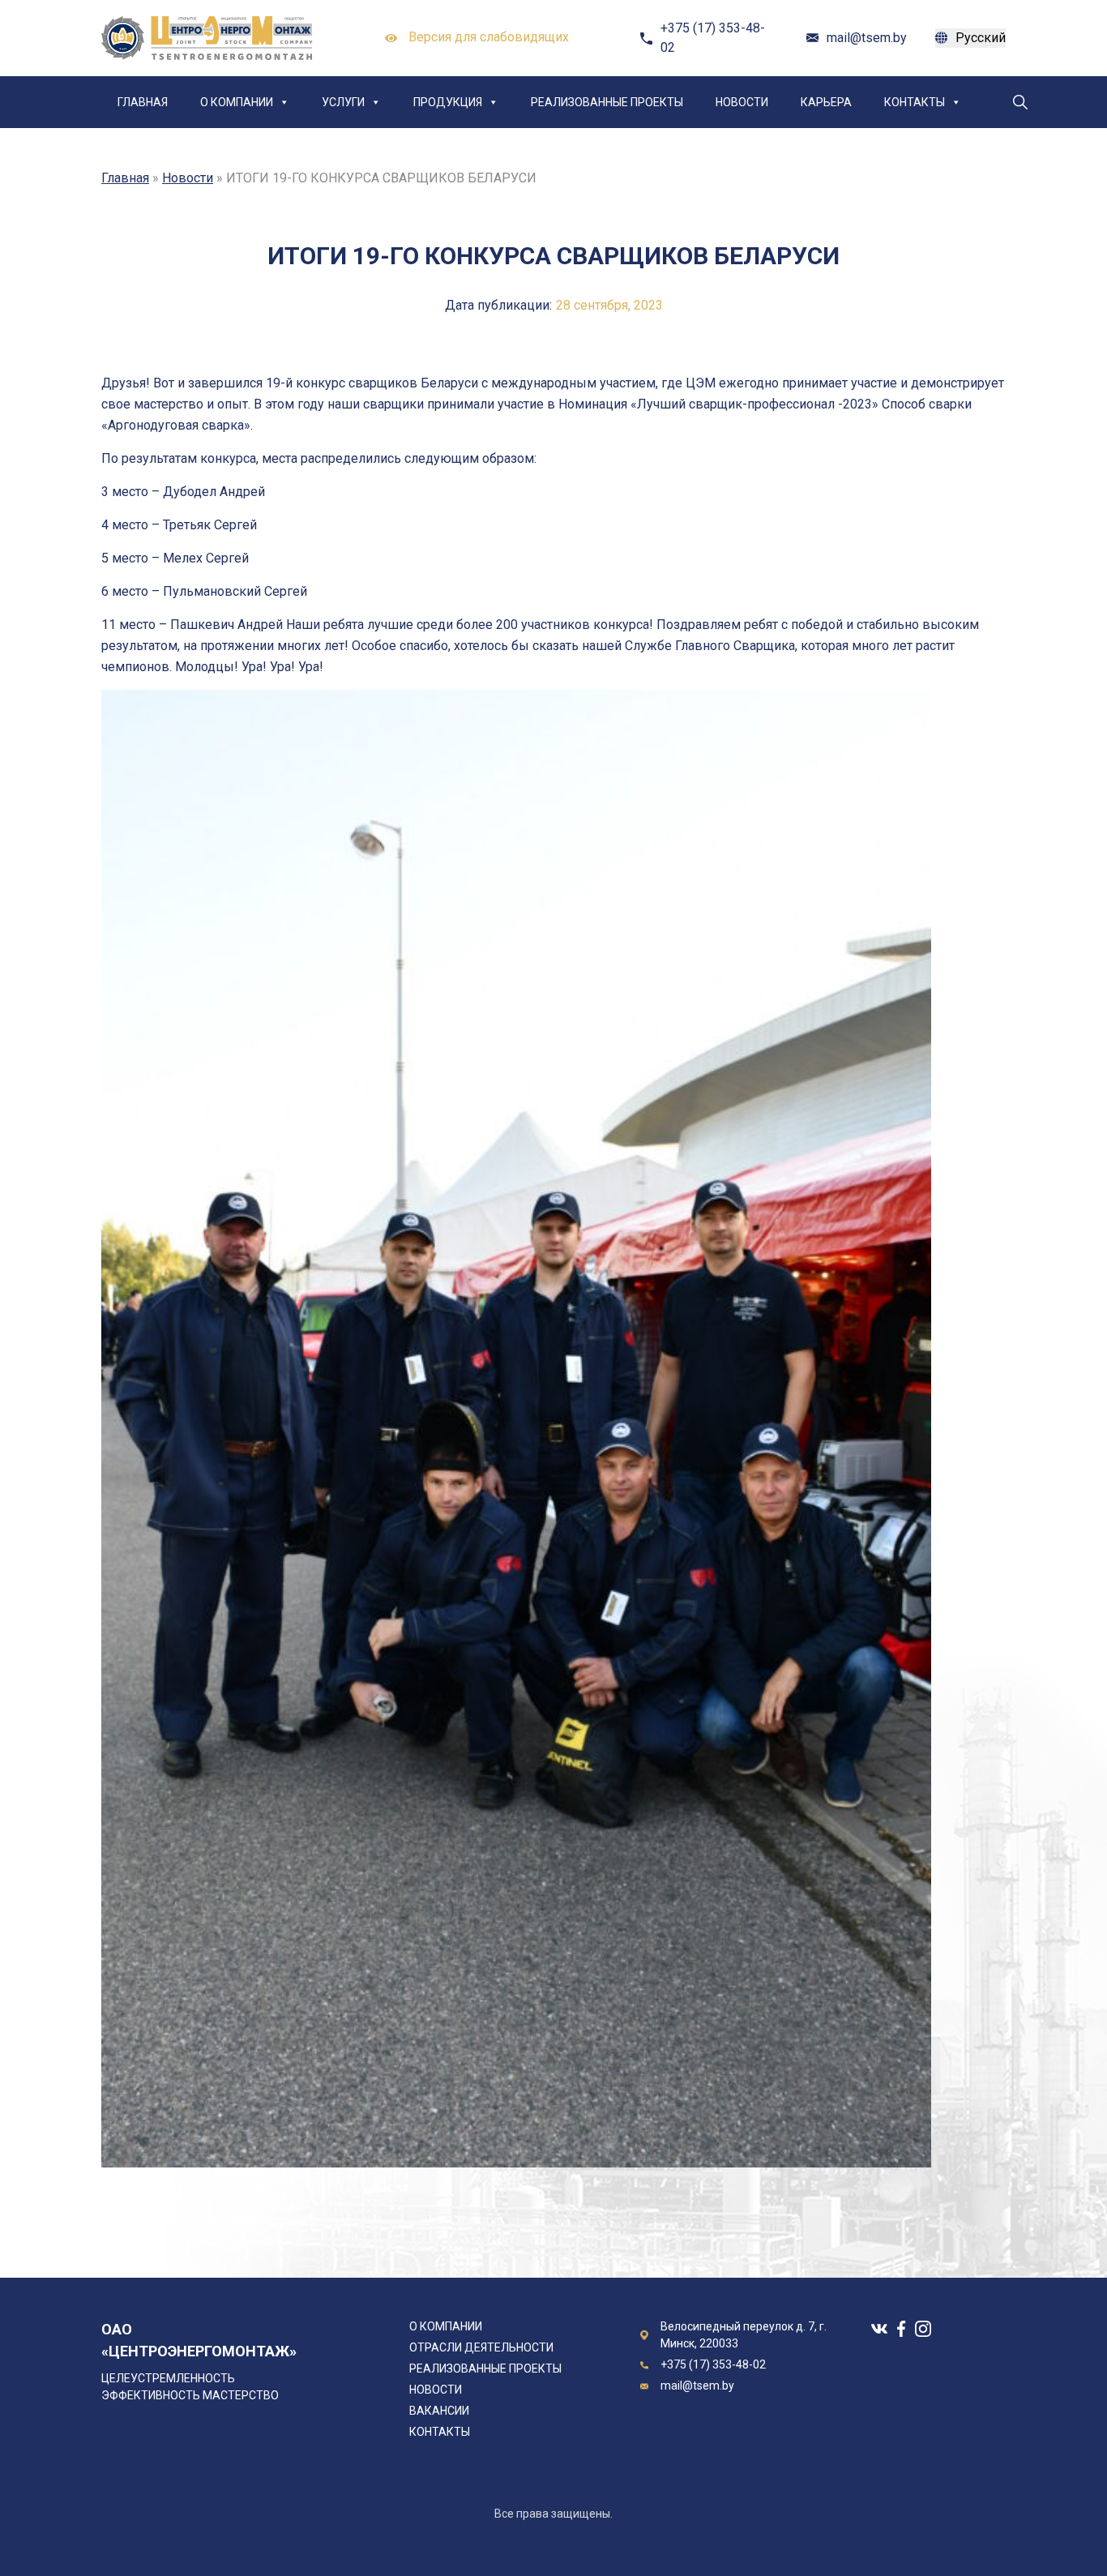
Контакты (915, 102)
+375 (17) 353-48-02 (713, 38)
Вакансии (439, 2411)
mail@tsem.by (867, 38)
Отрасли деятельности (481, 2347)
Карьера (826, 102)
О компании (237, 102)
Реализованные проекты (607, 102)
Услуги (343, 102)
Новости (742, 102)
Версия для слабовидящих (487, 37)
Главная (143, 102)
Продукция (448, 102)
